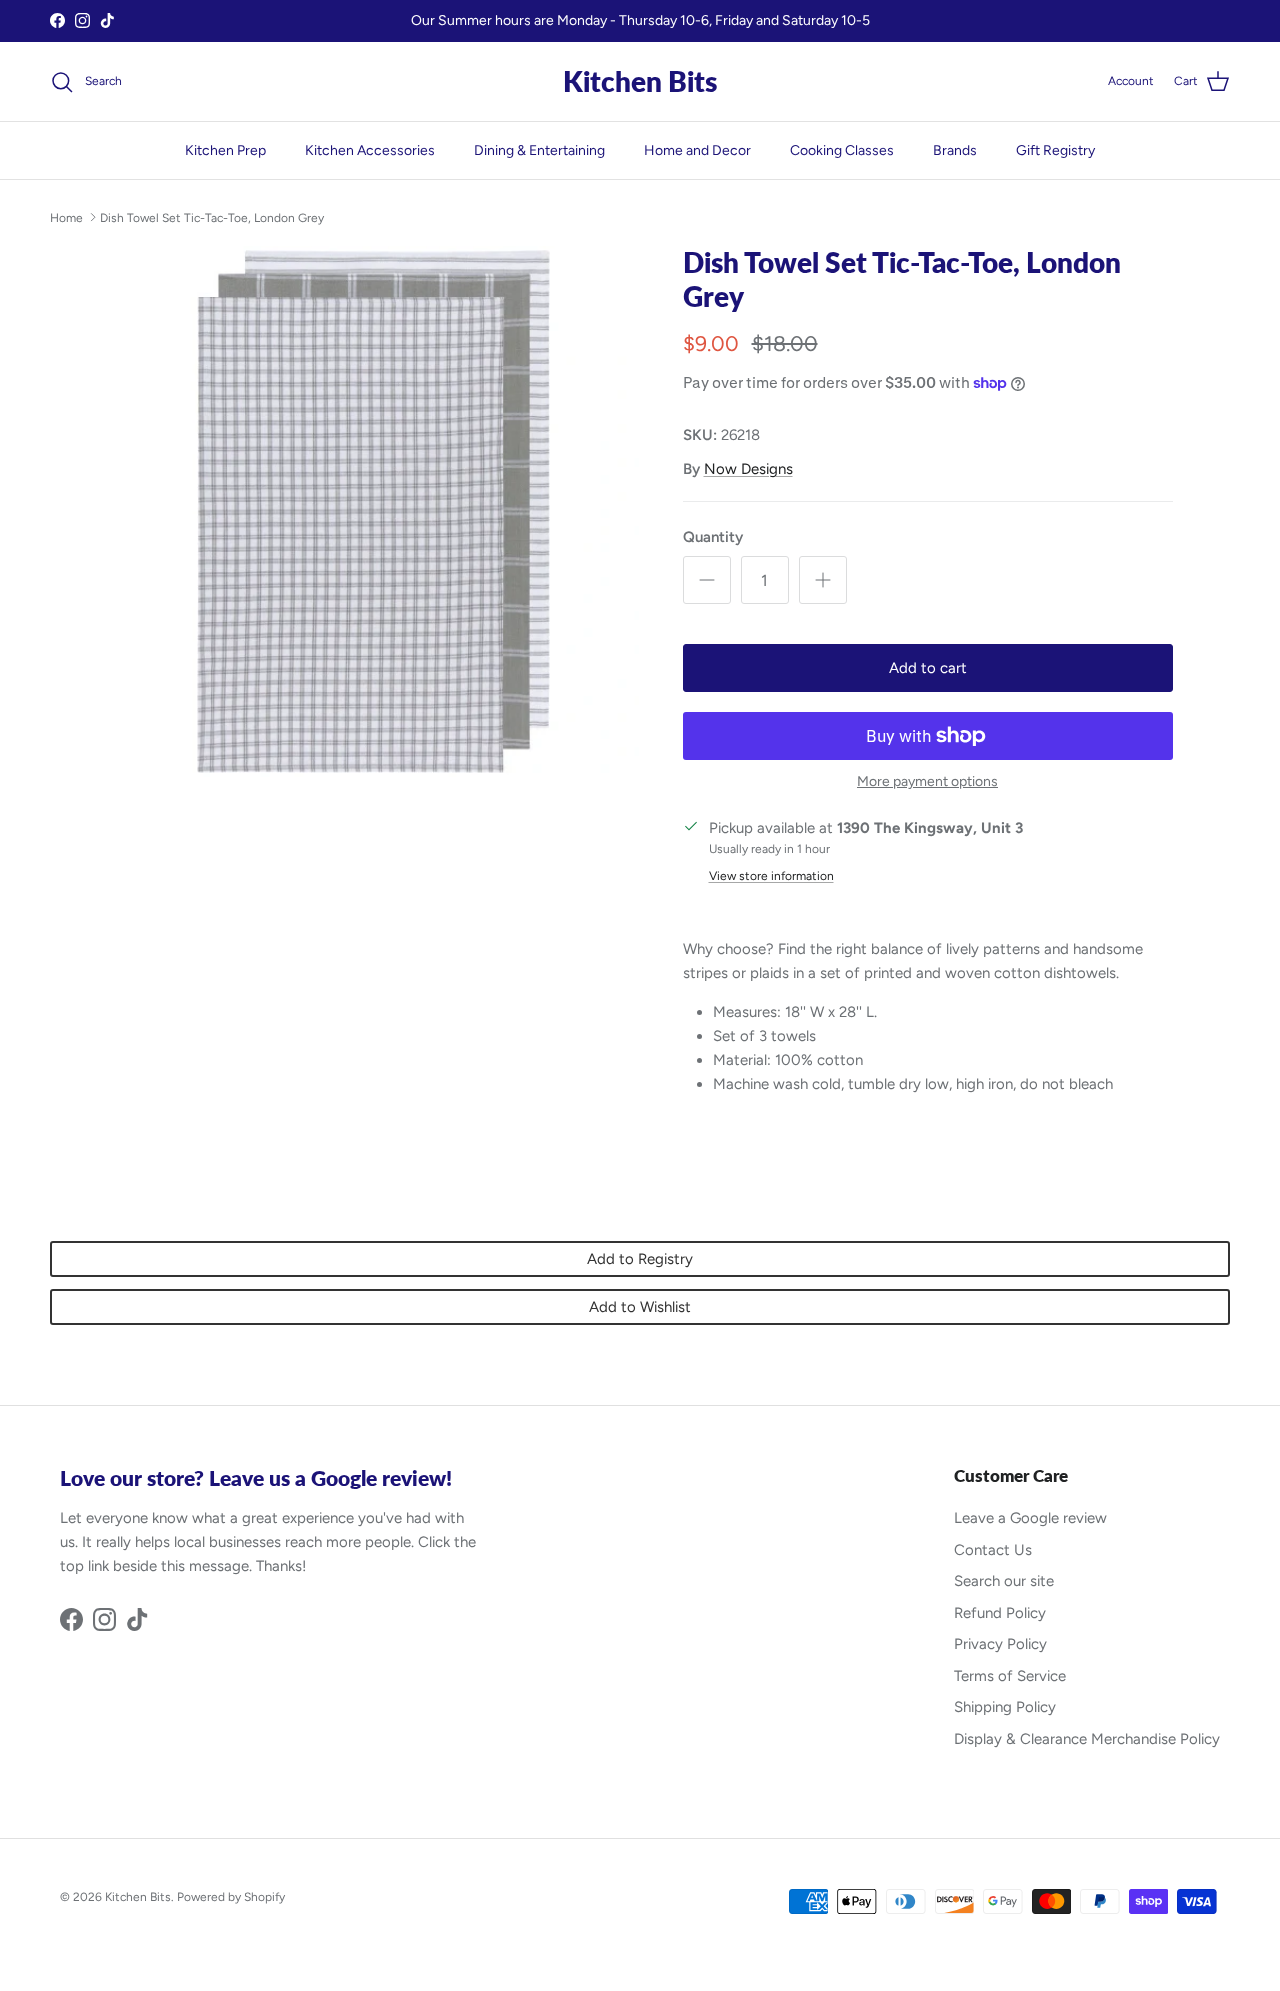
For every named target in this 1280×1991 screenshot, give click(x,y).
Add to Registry (640, 1259)
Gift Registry (1055, 150)
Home (66, 217)
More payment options (927, 782)
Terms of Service (1010, 1676)
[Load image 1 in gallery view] (373, 511)
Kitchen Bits (138, 1897)
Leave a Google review (1030, 1518)
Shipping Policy (1005, 1707)
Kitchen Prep (225, 150)
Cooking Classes (842, 150)
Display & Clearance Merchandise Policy (1087, 1739)
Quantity (713, 537)
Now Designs (748, 469)
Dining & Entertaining (539, 150)
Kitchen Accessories (370, 150)
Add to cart (928, 668)
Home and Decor (697, 150)
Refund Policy (1000, 1613)
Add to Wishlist (640, 1307)
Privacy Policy (1000, 1644)
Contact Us (993, 1550)
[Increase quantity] (823, 580)
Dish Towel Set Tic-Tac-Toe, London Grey (212, 217)
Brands (955, 150)
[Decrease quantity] (707, 580)
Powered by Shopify (231, 1897)
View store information (771, 876)
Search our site (1004, 1581)
